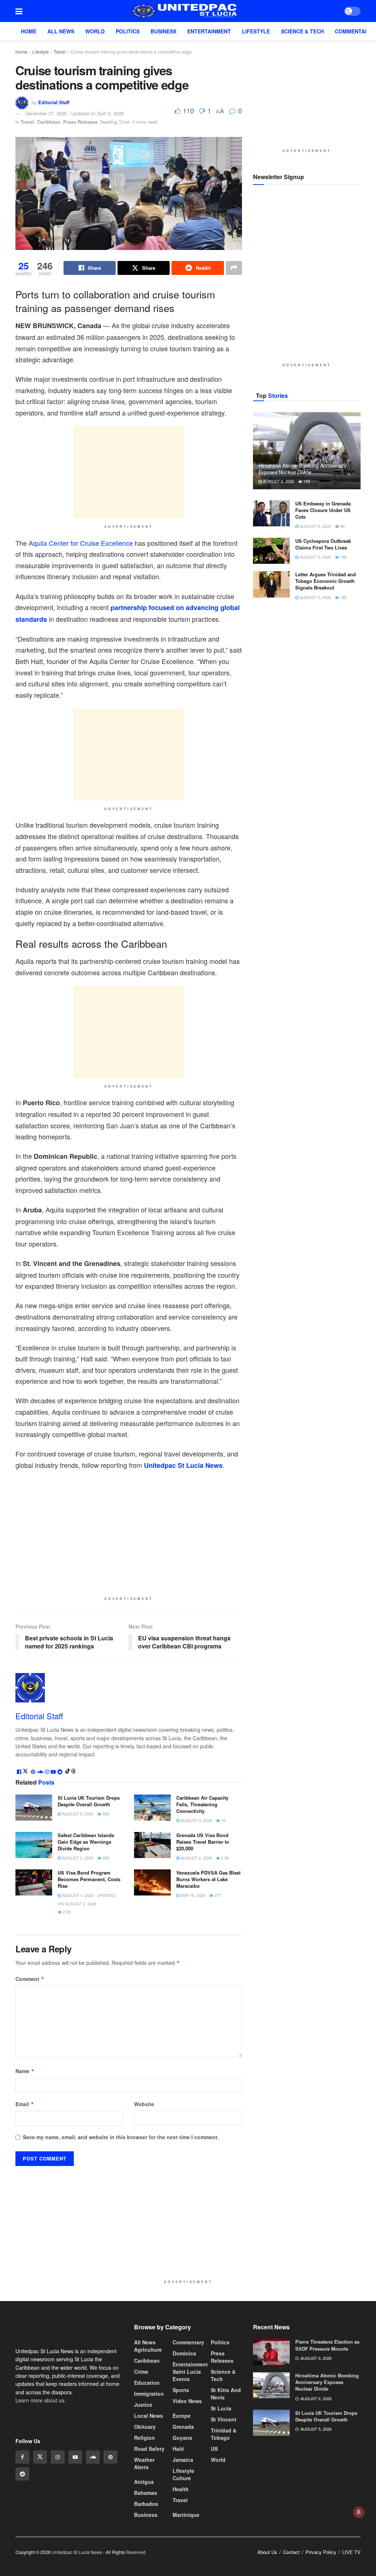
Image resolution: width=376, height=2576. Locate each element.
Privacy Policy (321, 2552)
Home (29, 31)
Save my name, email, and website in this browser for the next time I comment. (121, 2137)
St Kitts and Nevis (226, 2394)
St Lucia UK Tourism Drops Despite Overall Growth (89, 1801)
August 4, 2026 (315, 526)
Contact (291, 2552)
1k (223, 1820)
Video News (187, 2401)
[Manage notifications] (359, 2512)
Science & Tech (302, 31)
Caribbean (49, 122)
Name (25, 2071)
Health (181, 2489)
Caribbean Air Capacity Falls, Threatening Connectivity (202, 1804)
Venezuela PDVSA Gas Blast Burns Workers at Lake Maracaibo (208, 1879)
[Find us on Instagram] (58, 2473)
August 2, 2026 (77, 1858)
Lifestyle (256, 31)
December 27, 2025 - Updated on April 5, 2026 (75, 113)
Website (144, 2104)
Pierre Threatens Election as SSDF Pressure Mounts (327, 2345)
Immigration (149, 2394)
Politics (128, 31)
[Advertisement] (129, 472)
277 (217, 1895)
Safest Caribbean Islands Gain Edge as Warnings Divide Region (86, 1841)
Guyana (182, 2438)
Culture (182, 2478)
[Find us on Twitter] (40, 2473)
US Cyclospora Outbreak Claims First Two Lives (323, 544)
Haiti (178, 2449)
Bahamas (146, 2493)
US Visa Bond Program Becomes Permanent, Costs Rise (89, 1879)
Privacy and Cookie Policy (302, 2566)
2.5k (225, 1858)
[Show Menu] (19, 11)
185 (343, 597)
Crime (141, 2372)
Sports (181, 2390)
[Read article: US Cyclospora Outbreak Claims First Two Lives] (271, 551)
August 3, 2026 (196, 1820)
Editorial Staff (54, 102)
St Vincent (224, 2419)
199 (343, 557)
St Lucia (221, 2408)
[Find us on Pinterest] (111, 2473)
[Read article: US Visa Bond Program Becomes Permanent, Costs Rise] (34, 1882)
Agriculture (148, 2350)
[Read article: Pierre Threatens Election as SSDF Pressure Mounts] (271, 2352)
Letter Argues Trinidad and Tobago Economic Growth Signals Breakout (326, 581)
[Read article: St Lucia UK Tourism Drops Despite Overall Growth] (34, 1807)
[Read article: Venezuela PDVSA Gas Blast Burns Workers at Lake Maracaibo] (152, 1882)
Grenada (183, 2427)
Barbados (146, 2504)
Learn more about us (40, 2416)
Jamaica (183, 2460)
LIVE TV (351, 2552)
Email (25, 2104)
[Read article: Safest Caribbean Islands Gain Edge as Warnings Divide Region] (34, 1845)
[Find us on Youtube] (75, 2473)
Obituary (145, 2427)
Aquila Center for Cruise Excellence (81, 543)
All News (61, 31)
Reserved (136, 2552)
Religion (144, 2438)
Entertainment (209, 31)
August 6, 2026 (278, 481)
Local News (149, 2416)
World (95, 31)
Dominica (184, 2353)
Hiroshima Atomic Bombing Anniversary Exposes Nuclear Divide (303, 469)
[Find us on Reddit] (22, 2490)
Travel (60, 52)
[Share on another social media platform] (234, 268)
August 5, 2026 (77, 1813)
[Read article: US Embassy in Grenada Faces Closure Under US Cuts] (271, 514)
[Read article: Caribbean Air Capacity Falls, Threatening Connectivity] (152, 1807)
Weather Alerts (144, 2463)
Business (163, 31)
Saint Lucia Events (187, 2375)
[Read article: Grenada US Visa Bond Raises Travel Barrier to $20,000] (152, 1845)
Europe (182, 2416)
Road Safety (149, 2449)
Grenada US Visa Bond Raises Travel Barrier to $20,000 (203, 1841)
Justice (143, 2405)
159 (306, 481)
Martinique (186, 2515)
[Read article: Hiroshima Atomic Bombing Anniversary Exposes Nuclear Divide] (307, 451)
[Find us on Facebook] (22, 2473)
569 (105, 1813)
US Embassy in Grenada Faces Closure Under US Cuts (323, 510)
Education (147, 2383)
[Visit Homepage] (183, 11)
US (214, 2449)
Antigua (144, 2482)
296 (105, 1858)
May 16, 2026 (192, 1895)
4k (342, 526)
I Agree (355, 2567)
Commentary (353, 31)
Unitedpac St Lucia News (183, 1465)
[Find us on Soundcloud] (93, 2473)
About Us (267, 2552)
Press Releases (80, 122)
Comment (30, 1978)
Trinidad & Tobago (224, 2434)
